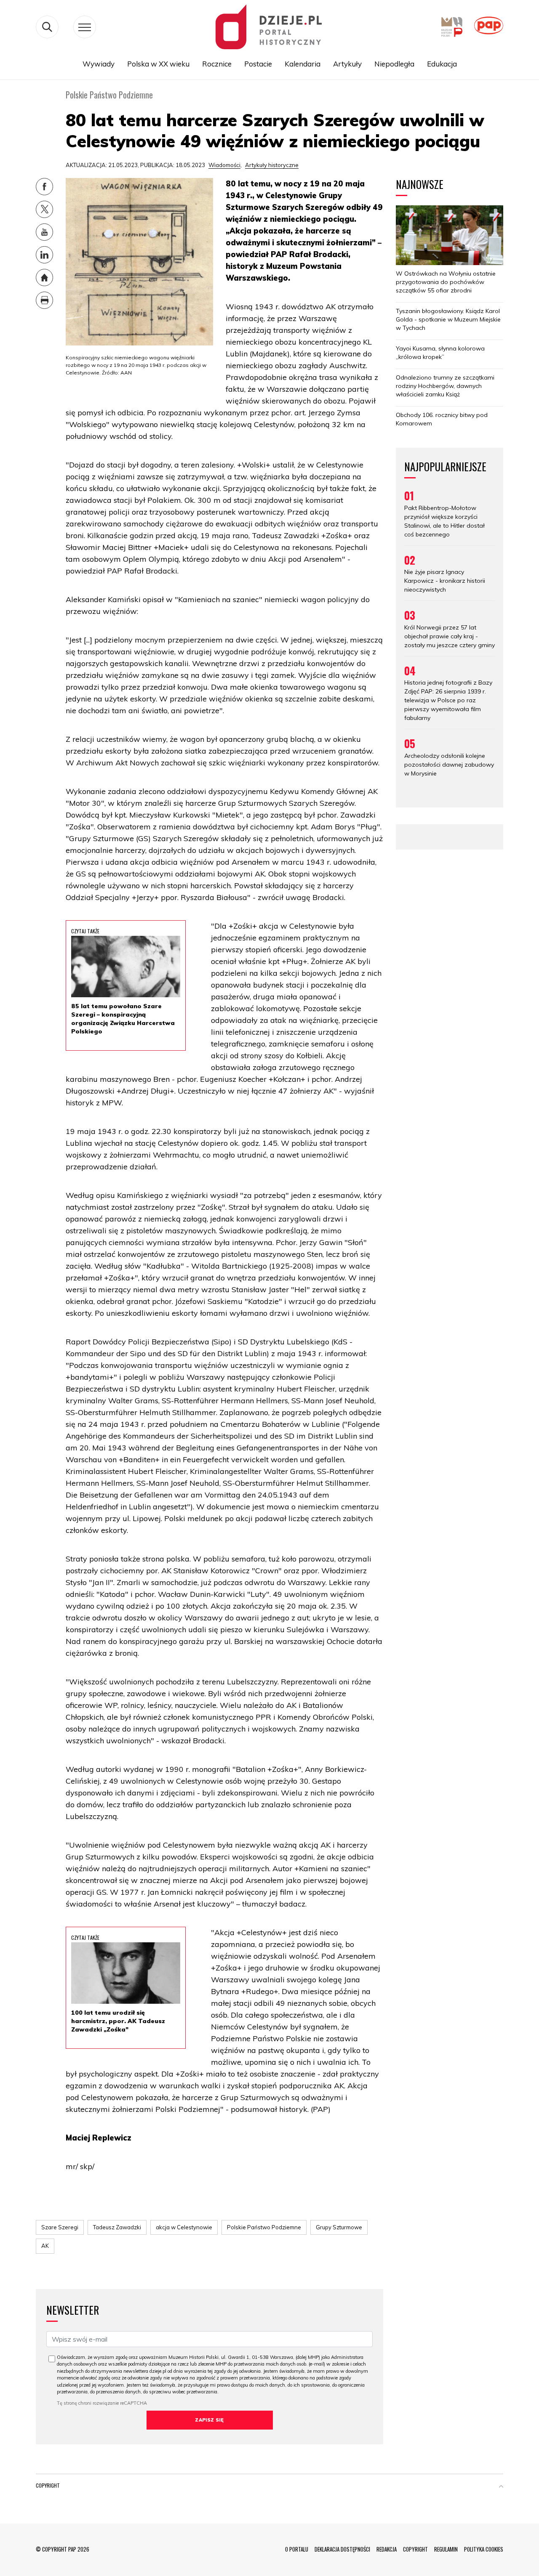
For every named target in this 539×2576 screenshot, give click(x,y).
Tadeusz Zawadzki (117, 2227)
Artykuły (347, 64)
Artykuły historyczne (272, 165)
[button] (501, 2487)
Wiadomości (224, 165)
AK (45, 2246)
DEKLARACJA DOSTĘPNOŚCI (342, 2549)
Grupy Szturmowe (339, 2227)
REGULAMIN (446, 2549)
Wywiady (99, 64)
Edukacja (442, 64)
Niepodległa (394, 64)
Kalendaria (303, 64)
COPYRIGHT (415, 2549)
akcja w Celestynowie (184, 2227)
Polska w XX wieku (158, 64)
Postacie (258, 64)
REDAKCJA (387, 2549)
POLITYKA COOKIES (484, 2549)
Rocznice (217, 64)
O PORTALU (297, 2549)
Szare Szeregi (60, 2227)
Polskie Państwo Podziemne (264, 2227)
